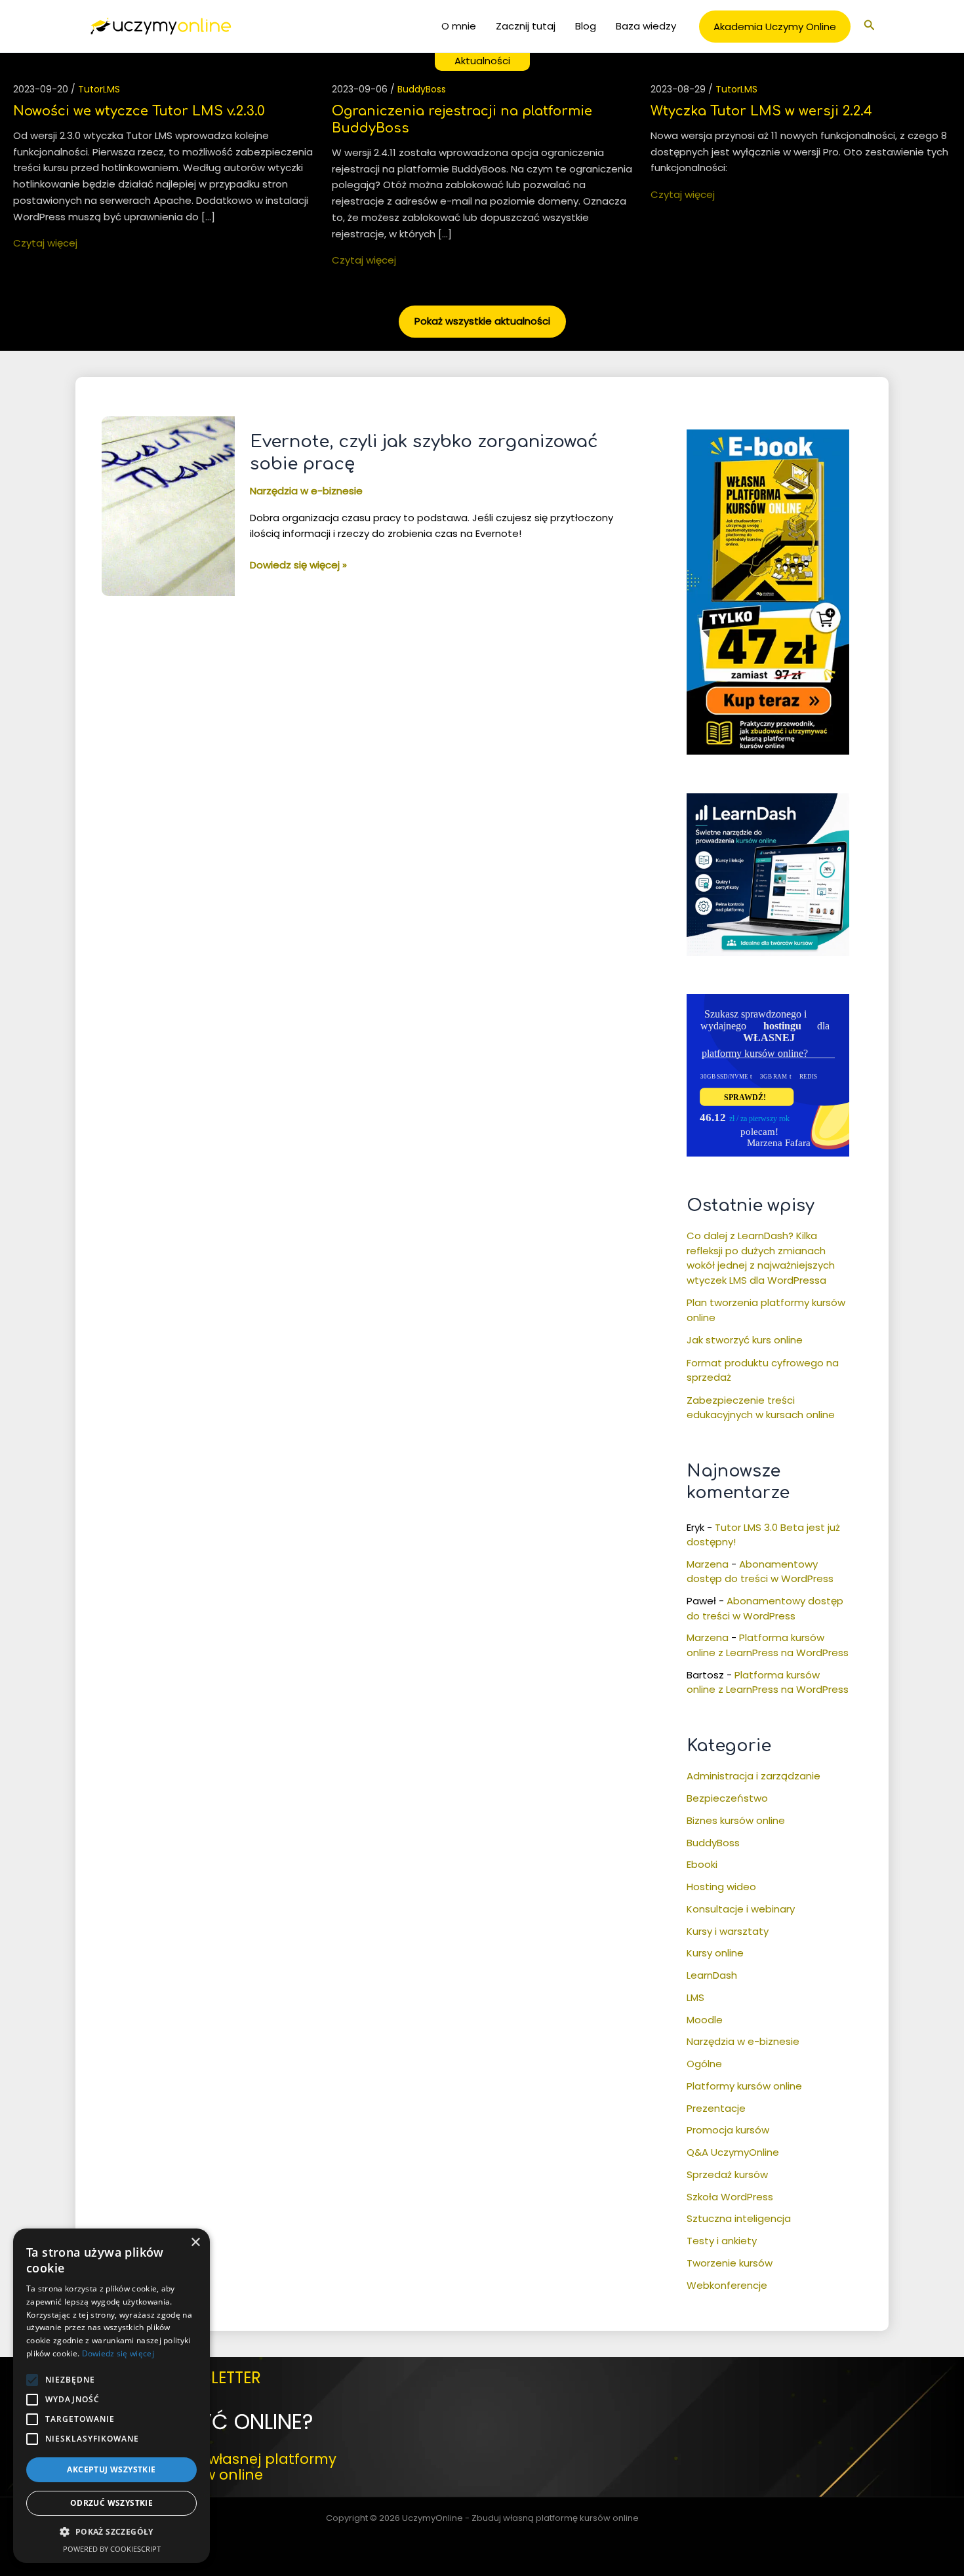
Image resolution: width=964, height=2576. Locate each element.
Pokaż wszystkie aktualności (482, 321)
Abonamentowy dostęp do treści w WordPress (760, 1572)
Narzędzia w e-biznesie (306, 491)
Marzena (708, 1564)
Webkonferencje (727, 2285)
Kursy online (715, 1953)
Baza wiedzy (646, 26)
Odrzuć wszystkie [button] (111, 2503)
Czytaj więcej (45, 243)
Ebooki (702, 1864)
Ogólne (704, 2064)
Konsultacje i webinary (741, 1909)
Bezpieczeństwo (727, 1798)
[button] (775, 27)
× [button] (195, 2243)
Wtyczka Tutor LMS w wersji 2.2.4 (761, 111)
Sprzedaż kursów (727, 2174)
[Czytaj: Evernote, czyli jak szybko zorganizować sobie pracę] (168, 505)
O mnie (459, 26)
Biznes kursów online (736, 1820)
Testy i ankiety (722, 2241)
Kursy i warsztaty (728, 1931)
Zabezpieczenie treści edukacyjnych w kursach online (761, 1408)
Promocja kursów (728, 2130)
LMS (695, 1997)
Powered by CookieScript (112, 2549)
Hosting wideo (721, 1887)
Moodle (705, 2020)
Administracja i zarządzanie (753, 1776)
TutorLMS (99, 89)
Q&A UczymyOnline (733, 2152)
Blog (586, 26)
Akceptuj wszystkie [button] (111, 2469)
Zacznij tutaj (526, 26)
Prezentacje (716, 2108)
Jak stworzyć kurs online (745, 1340)
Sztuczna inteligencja (739, 2218)
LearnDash (712, 1975)
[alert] (111, 2396)
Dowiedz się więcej (118, 2353)
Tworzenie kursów (730, 2263)
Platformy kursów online (744, 2086)
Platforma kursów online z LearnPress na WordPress (768, 1645)
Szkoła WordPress (730, 2197)
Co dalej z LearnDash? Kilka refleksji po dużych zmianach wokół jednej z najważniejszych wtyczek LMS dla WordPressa (761, 1258)
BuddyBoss (422, 89)
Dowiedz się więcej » (298, 565)
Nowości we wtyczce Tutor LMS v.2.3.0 (139, 111)
